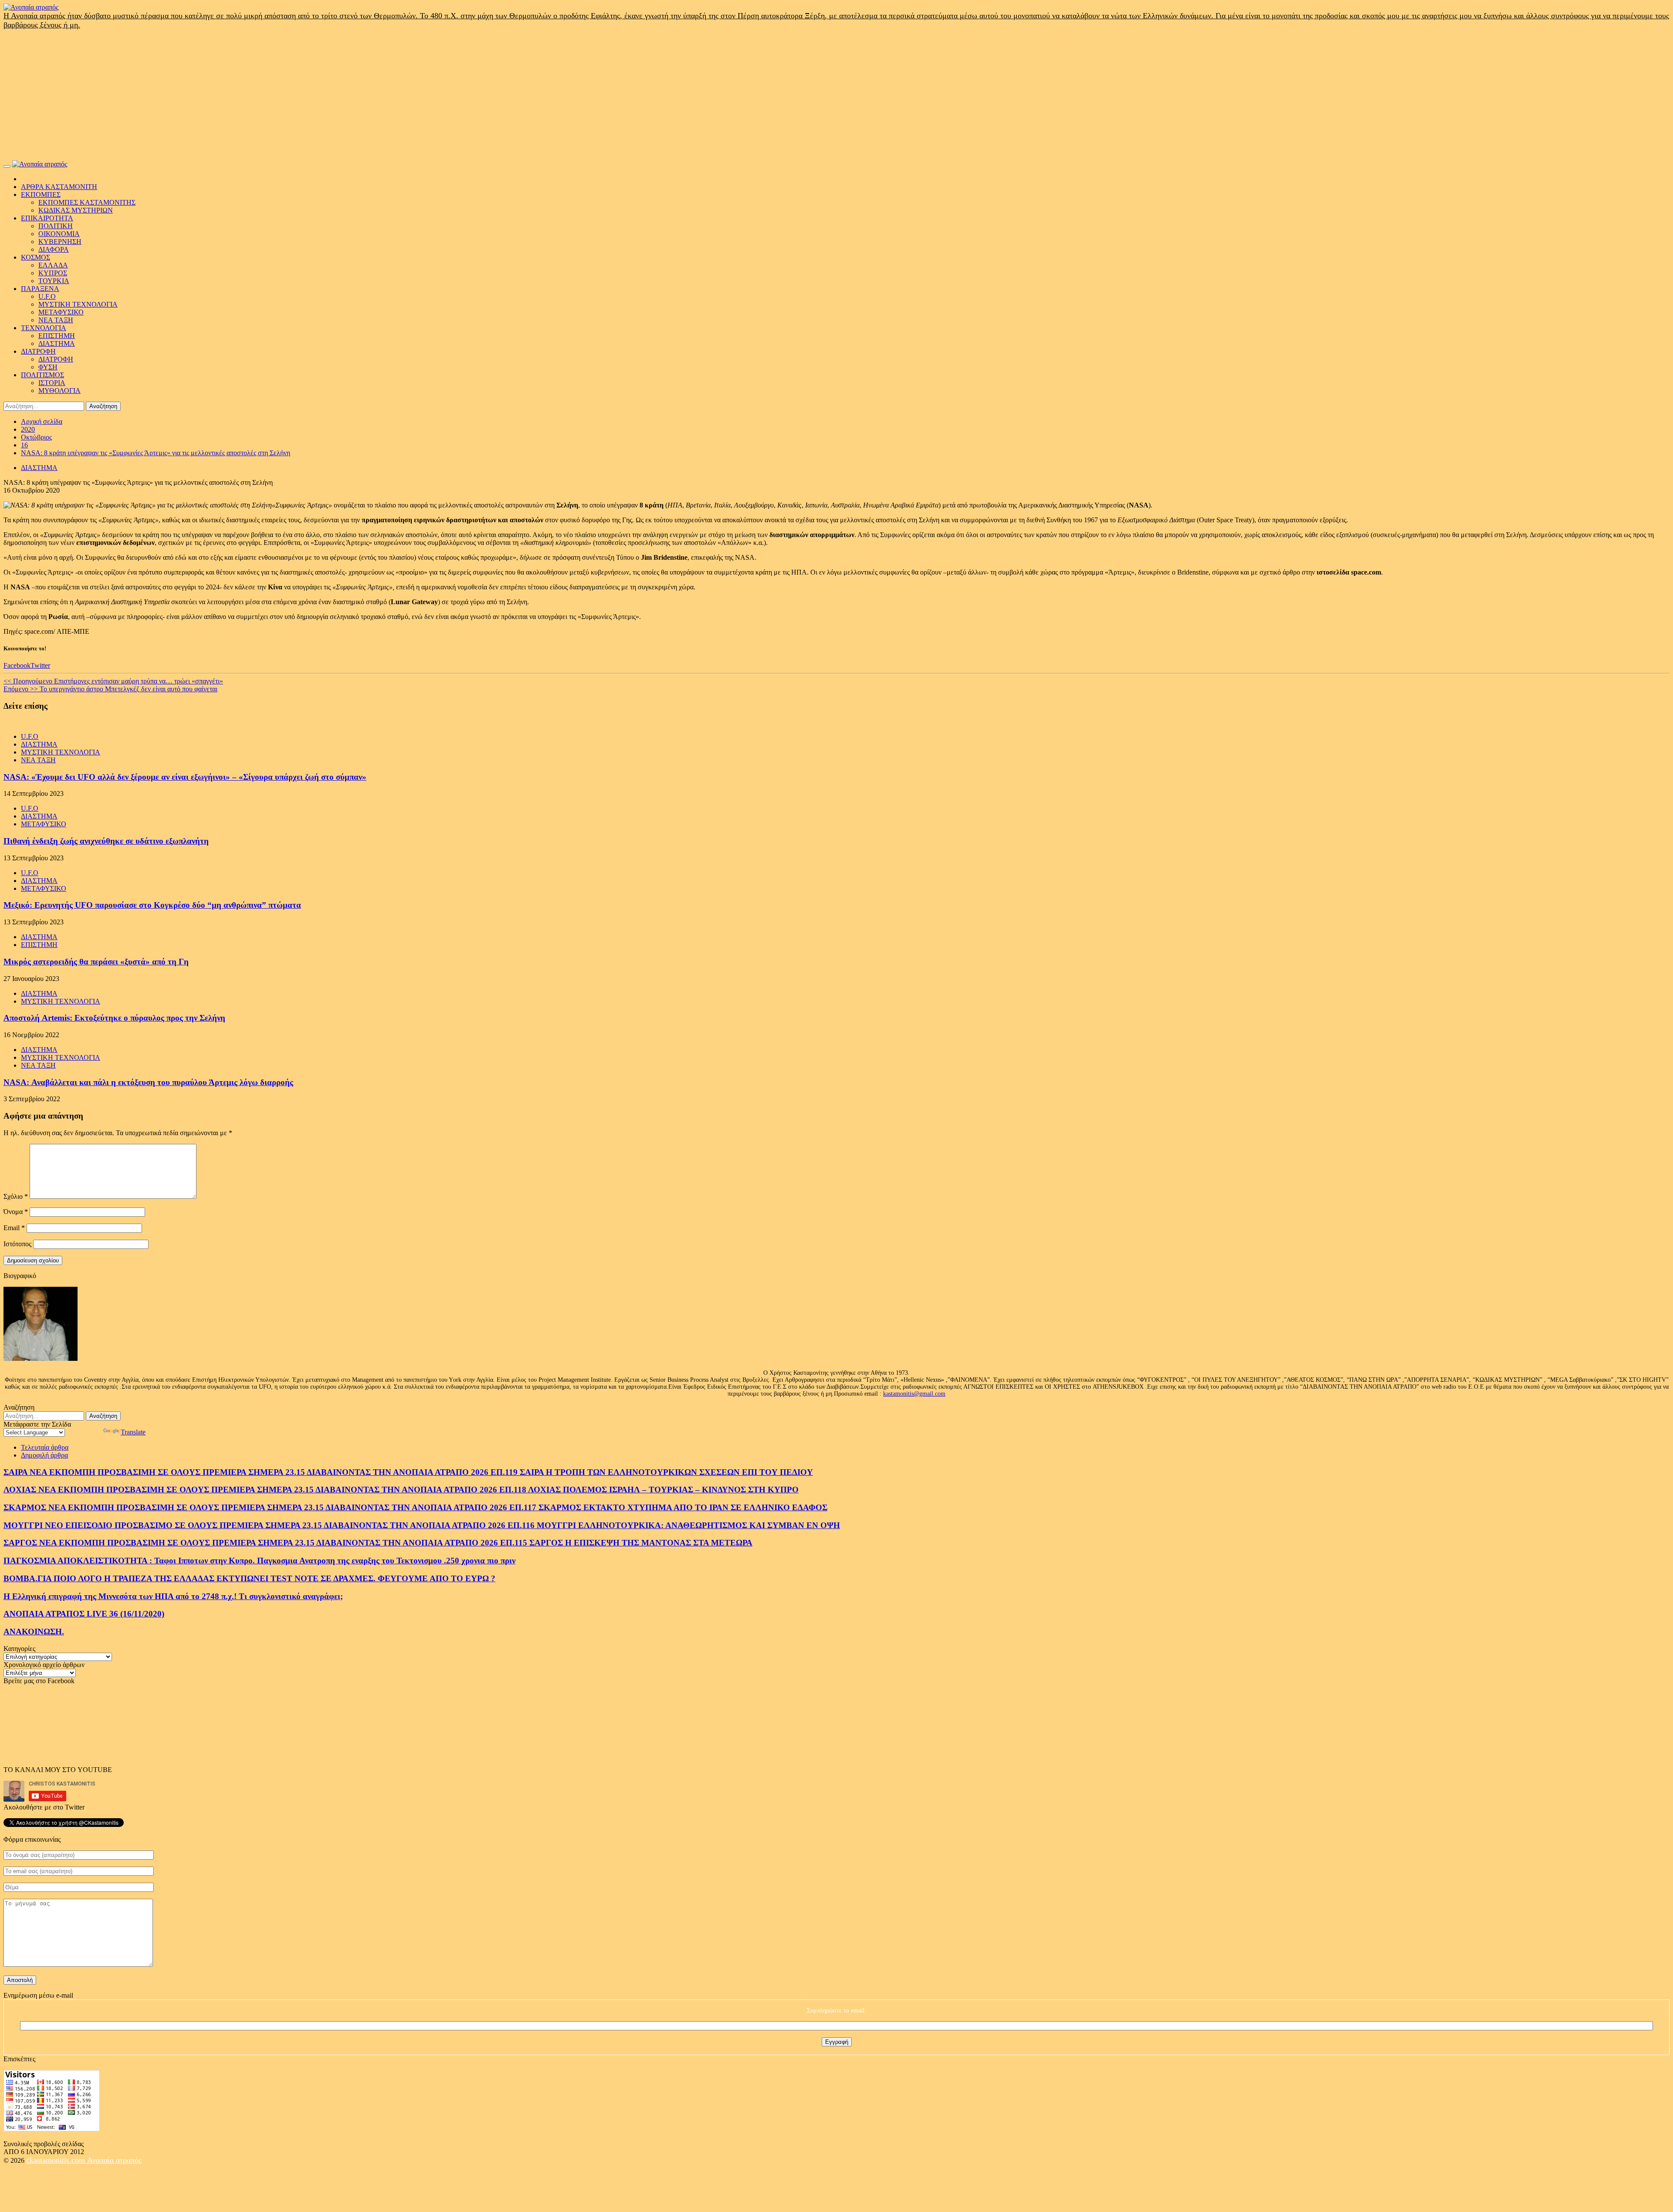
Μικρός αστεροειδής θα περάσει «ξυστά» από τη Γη (96, 962)
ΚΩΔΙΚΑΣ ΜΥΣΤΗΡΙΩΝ (76, 210)
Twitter (40, 665)
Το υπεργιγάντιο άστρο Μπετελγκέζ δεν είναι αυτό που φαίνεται (110, 689)
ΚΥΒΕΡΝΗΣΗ (60, 242)
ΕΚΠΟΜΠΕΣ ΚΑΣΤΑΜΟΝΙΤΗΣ (87, 202)
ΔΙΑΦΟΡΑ (54, 249)
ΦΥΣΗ (48, 367)
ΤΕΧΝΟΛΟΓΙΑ (44, 328)
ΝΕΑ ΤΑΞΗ (56, 320)
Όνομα (16, 1212)
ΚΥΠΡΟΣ (53, 273)
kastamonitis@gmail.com (914, 1394)
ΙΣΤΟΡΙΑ (52, 383)
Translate (133, 1432)
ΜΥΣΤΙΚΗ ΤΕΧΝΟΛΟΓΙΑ (78, 304)
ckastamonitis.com (57, 2160)
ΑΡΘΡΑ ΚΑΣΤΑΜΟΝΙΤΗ (59, 187)
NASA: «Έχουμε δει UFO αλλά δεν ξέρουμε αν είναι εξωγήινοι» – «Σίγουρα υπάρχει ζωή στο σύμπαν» (185, 777)
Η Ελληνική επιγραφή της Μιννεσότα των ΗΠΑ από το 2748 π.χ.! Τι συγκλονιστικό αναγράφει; (173, 1596)
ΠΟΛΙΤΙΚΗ (56, 226)
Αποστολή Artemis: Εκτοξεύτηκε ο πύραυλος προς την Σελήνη (114, 1018)
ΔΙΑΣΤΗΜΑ (57, 343)
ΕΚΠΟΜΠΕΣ (41, 194)
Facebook (17, 665)
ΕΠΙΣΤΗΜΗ (57, 336)
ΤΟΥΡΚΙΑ (54, 281)
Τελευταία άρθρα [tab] (45, 1447)
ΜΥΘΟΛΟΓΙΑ (59, 391)
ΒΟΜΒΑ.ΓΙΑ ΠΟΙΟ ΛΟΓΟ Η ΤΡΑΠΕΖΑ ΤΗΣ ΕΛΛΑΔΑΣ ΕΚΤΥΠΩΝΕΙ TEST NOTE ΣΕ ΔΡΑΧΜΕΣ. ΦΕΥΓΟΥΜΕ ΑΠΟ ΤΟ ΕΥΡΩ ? (249, 1578)
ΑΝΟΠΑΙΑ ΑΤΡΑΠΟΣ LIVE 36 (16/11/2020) (84, 1614)
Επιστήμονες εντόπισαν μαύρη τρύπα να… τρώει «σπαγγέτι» (113, 681)
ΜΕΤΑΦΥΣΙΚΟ (61, 312)
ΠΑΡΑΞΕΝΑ (40, 289)
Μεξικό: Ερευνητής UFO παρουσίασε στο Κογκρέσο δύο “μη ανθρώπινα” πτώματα (152, 905)
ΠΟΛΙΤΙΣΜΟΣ (42, 375)
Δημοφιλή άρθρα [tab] (44, 1455)
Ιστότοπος (17, 1244)
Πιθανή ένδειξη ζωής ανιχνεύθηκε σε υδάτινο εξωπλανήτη (106, 841)
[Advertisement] (836, 95)
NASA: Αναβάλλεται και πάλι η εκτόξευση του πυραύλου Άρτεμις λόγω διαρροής (148, 1082)
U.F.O (47, 296)
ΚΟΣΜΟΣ (36, 257)
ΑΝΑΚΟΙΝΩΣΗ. (34, 1632)
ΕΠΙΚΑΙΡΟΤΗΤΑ (47, 218)
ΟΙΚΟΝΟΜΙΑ (59, 234)
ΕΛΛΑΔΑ (53, 265)
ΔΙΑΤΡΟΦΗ (38, 351)
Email (14, 1228)
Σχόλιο (16, 1196)
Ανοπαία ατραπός (114, 2160)
